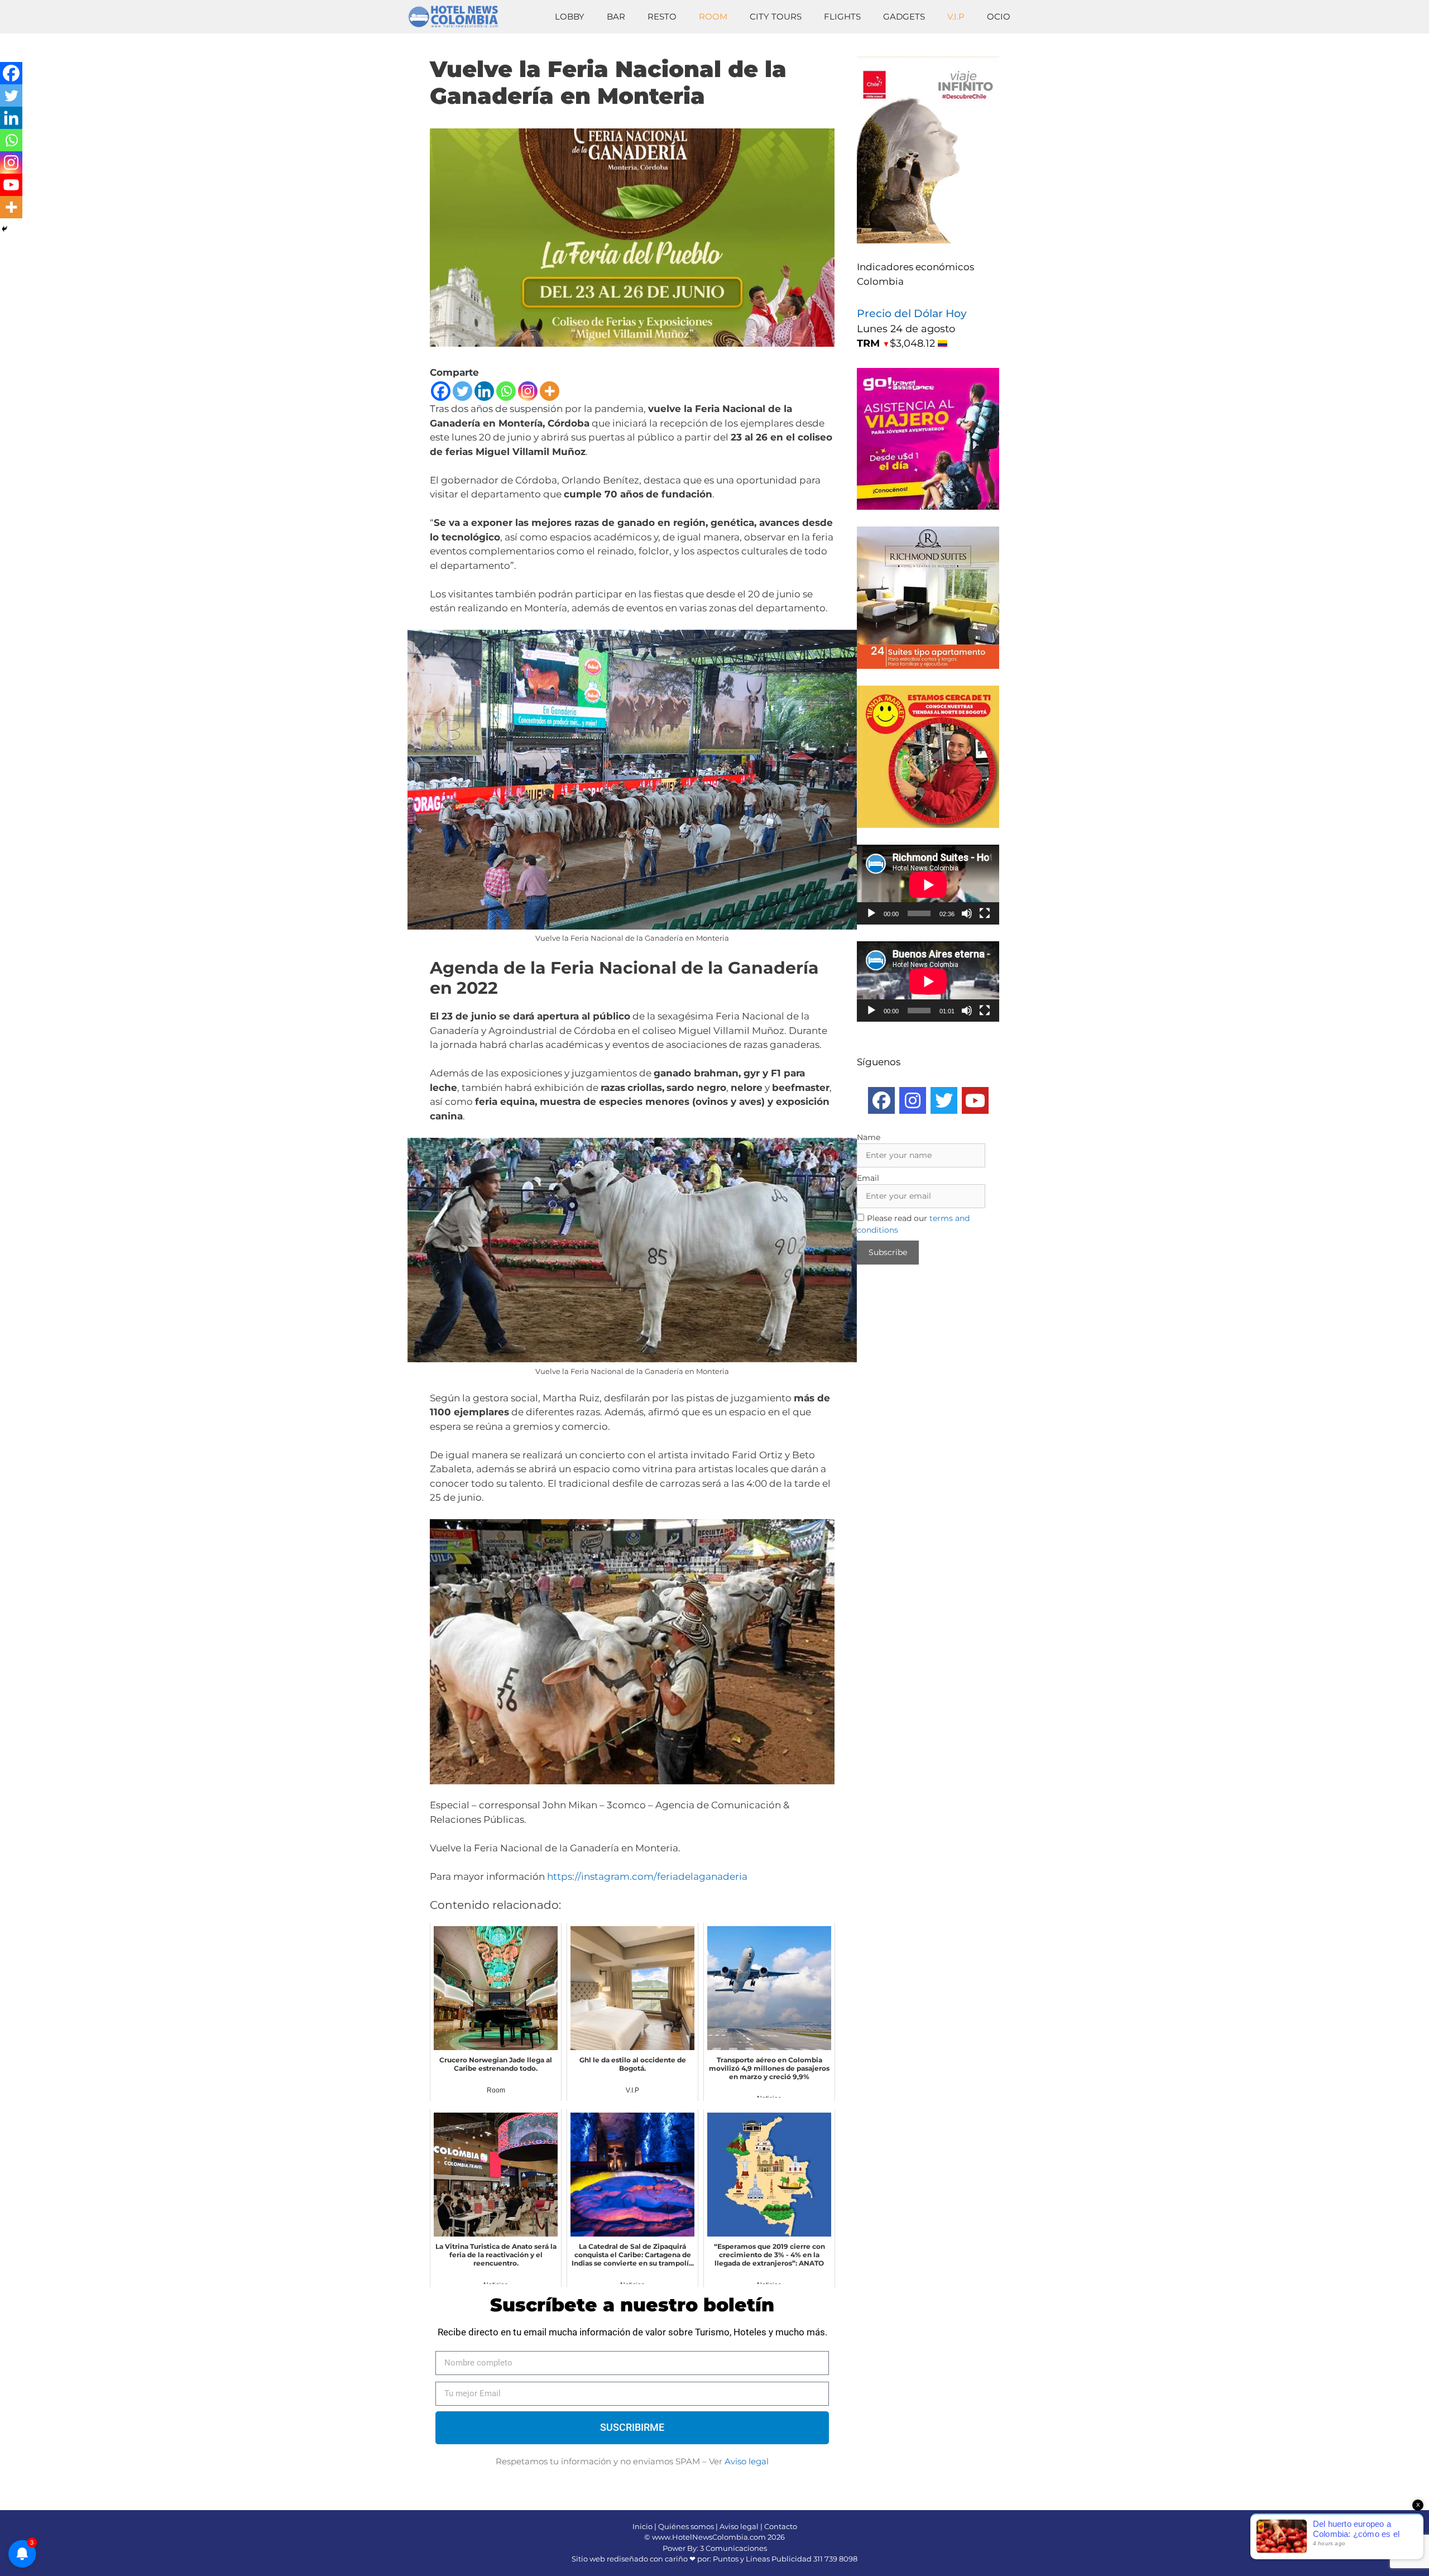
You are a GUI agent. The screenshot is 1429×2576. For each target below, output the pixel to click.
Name (869, 1137)
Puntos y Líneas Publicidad (762, 2559)
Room (713, 16)
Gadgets (904, 16)
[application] (928, 885)
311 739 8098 (835, 2559)
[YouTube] (975, 1100)
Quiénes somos (686, 2526)
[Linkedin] (484, 391)
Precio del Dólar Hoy (912, 313)
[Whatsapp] (506, 391)
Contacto (781, 2526)
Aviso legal (747, 2461)
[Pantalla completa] (985, 913)
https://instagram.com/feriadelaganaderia (647, 1876)
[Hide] (4, 229)
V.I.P (956, 16)
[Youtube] (11, 185)
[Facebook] (441, 391)
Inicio (642, 2526)
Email (868, 1178)
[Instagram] (528, 391)
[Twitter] (462, 391)
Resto (662, 16)
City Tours (776, 16)
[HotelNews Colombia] (458, 17)
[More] (550, 391)
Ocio (999, 16)
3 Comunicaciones (733, 2548)
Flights (842, 16)
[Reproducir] (871, 913)
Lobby (570, 16)
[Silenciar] (967, 913)
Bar (616, 16)
